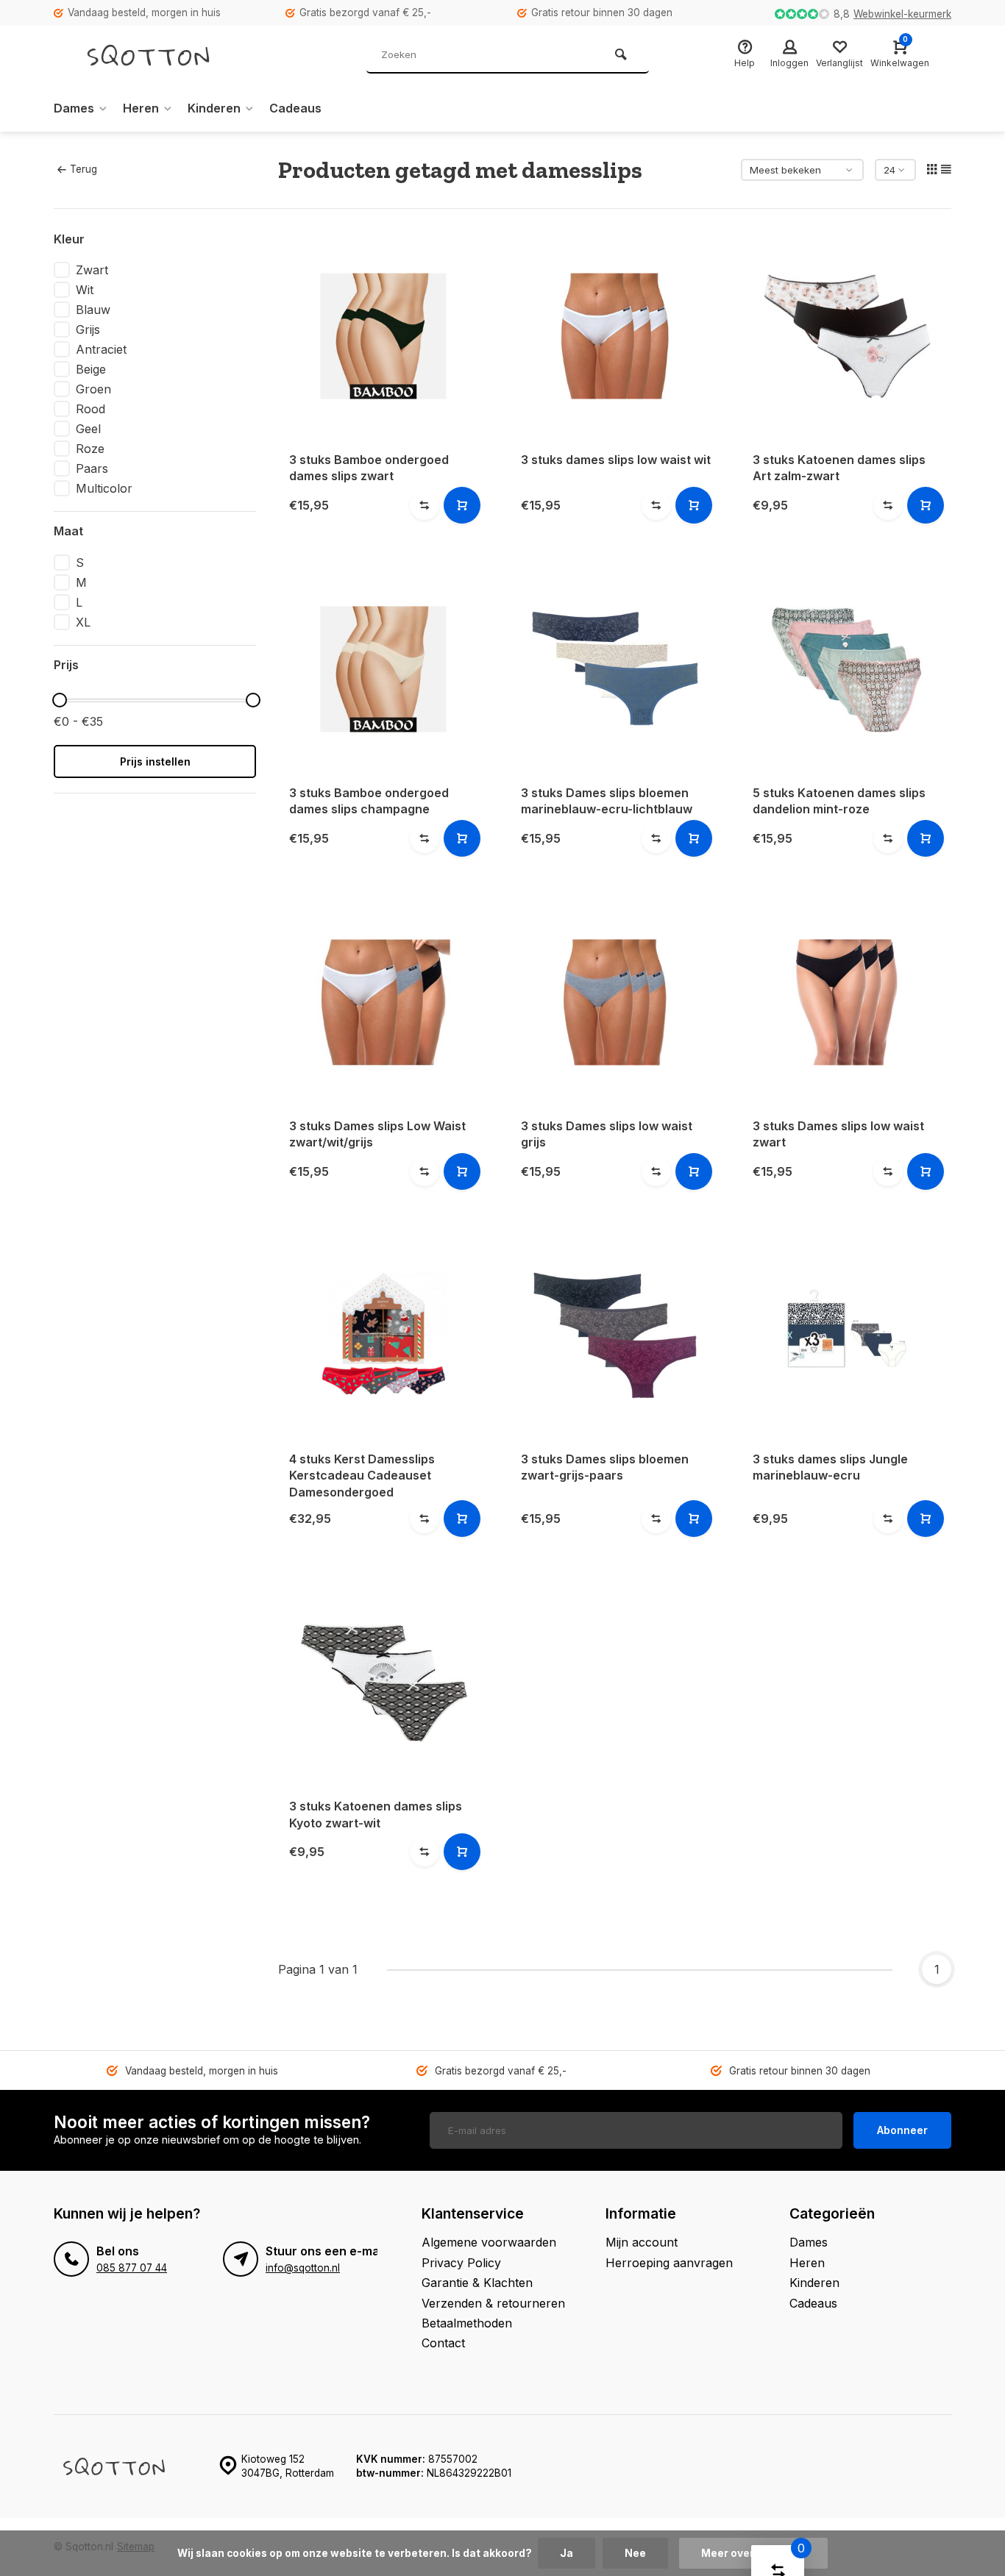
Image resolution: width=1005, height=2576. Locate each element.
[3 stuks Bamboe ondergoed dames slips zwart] (383, 336)
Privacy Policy (461, 2263)
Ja (567, 2553)
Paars (92, 468)
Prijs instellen (155, 761)
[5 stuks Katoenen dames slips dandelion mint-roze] (846, 669)
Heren (141, 108)
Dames (74, 108)
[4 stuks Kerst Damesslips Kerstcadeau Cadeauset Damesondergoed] (383, 1335)
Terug (84, 169)
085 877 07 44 (132, 2268)
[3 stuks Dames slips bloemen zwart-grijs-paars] (615, 1335)
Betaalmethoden (467, 2323)
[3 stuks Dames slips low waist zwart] (846, 1002)
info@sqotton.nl (303, 2268)
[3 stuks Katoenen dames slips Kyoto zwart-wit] (383, 1682)
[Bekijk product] (462, 505)
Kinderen (214, 108)
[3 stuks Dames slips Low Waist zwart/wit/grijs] (383, 1002)
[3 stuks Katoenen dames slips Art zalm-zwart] (846, 336)
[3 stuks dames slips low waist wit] (615, 336)
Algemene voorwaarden (489, 2242)
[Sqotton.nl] (164, 55)
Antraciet (101, 349)
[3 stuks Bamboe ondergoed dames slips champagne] (383, 669)
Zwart (92, 270)
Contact (443, 2343)
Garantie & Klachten (477, 2283)
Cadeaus (295, 108)
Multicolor (104, 488)
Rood (90, 409)
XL (83, 622)
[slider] (60, 700)
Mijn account (642, 2242)
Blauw (93, 310)
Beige (91, 369)
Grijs (88, 329)
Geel (88, 429)
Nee (635, 2553)
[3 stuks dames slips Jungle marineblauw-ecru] (846, 1335)
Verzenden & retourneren (493, 2303)
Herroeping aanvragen (669, 2263)
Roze (90, 449)
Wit (85, 290)
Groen (93, 389)
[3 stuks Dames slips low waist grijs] (615, 1002)
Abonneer (902, 2130)
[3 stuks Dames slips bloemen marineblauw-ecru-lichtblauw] (615, 669)
